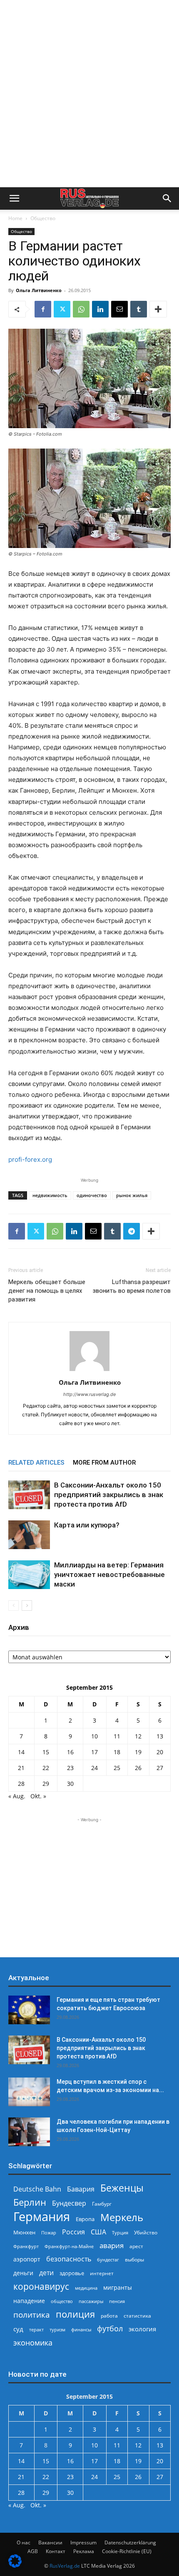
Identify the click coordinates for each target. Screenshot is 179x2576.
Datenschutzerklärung (130, 2543)
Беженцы (122, 2188)
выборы (134, 2260)
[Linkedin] (100, 309)
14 (21, 1752)
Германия (42, 2217)
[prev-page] (14, 1605)
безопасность (69, 2259)
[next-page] (27, 1605)
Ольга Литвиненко (39, 290)
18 (117, 1752)
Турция (120, 2233)
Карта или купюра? (87, 1525)
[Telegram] (132, 1231)
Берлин (30, 2202)
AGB (33, 2551)
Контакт (56, 2551)
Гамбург (102, 2204)
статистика (137, 2316)
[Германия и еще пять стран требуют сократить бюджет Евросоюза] (29, 2010)
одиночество (92, 1195)
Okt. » (38, 1796)
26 (138, 1768)
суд (18, 2329)
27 (160, 1768)
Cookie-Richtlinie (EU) (127, 2551)
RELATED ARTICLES (36, 1463)
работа (109, 2316)
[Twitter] (62, 309)
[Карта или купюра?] (29, 1535)
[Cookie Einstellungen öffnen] (15, 2565)
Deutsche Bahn (37, 2189)
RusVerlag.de (65, 2566)
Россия (73, 2232)
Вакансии (50, 2543)
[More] (158, 309)
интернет (102, 2273)
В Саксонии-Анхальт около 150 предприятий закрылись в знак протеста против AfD (109, 1495)
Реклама (84, 2551)
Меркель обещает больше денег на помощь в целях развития (47, 1291)
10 (94, 1736)
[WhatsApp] (81, 309)
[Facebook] (43, 309)
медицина (86, 2288)
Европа (85, 2219)
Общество (43, 218)
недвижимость (50, 1195)
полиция (75, 2314)
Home (15, 218)
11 (117, 1736)
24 (94, 1768)
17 (94, 1752)
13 (160, 1736)
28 (21, 1784)
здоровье (72, 2273)
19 (138, 1752)
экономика (33, 2342)
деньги (23, 2273)
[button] (14, 198)
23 (70, 1768)
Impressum (83, 2543)
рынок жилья (132, 1195)
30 (70, 1784)
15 (46, 1752)
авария (112, 2245)
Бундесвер (69, 2203)
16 (70, 1752)
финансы (81, 2329)
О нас (24, 2543)
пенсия (117, 2301)
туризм (57, 2329)
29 (46, 1784)
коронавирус (41, 2286)
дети (46, 2273)
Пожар (49, 2233)
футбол (110, 2329)
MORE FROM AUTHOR (104, 1463)
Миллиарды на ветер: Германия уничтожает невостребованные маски (109, 1574)
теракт (36, 2329)
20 (160, 1752)
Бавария (81, 2189)
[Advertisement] (89, 94)
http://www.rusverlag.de (89, 1394)
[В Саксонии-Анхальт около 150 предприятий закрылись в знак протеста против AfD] (29, 1495)
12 (138, 1736)
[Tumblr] (139, 309)
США (98, 2232)
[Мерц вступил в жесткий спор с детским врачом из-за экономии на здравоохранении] (29, 2092)
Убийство (146, 2233)
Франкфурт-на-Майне (69, 2246)
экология (142, 2329)
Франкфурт (26, 2246)
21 (21, 1768)
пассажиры (91, 2301)
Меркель (122, 2217)
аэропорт (27, 2259)
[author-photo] (89, 1371)
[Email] (119, 309)
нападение (29, 2301)
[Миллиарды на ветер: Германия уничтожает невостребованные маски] (29, 1575)
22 (46, 1768)
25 (117, 1768)
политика (32, 2314)
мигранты (118, 2287)
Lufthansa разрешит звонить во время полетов (132, 1286)
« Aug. (17, 1796)
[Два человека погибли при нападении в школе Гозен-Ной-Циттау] (29, 2132)
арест (136, 2246)
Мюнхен (24, 2232)
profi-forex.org (30, 1159)
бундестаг (108, 2260)
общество (62, 2301)
